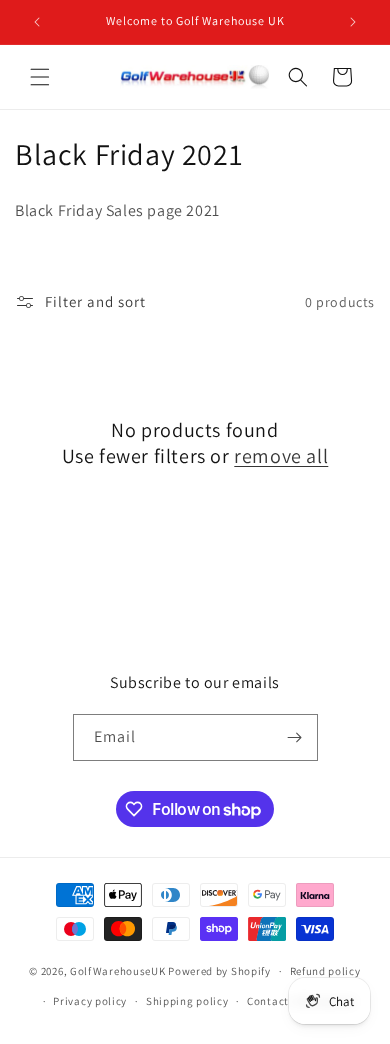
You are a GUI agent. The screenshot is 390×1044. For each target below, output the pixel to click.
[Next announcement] (353, 22)
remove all (281, 456)
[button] (40, 77)
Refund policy (325, 971)
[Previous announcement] (37, 22)
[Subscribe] (295, 737)
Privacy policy (90, 1001)
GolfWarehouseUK (118, 971)
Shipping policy (187, 1001)
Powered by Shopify (219, 971)
